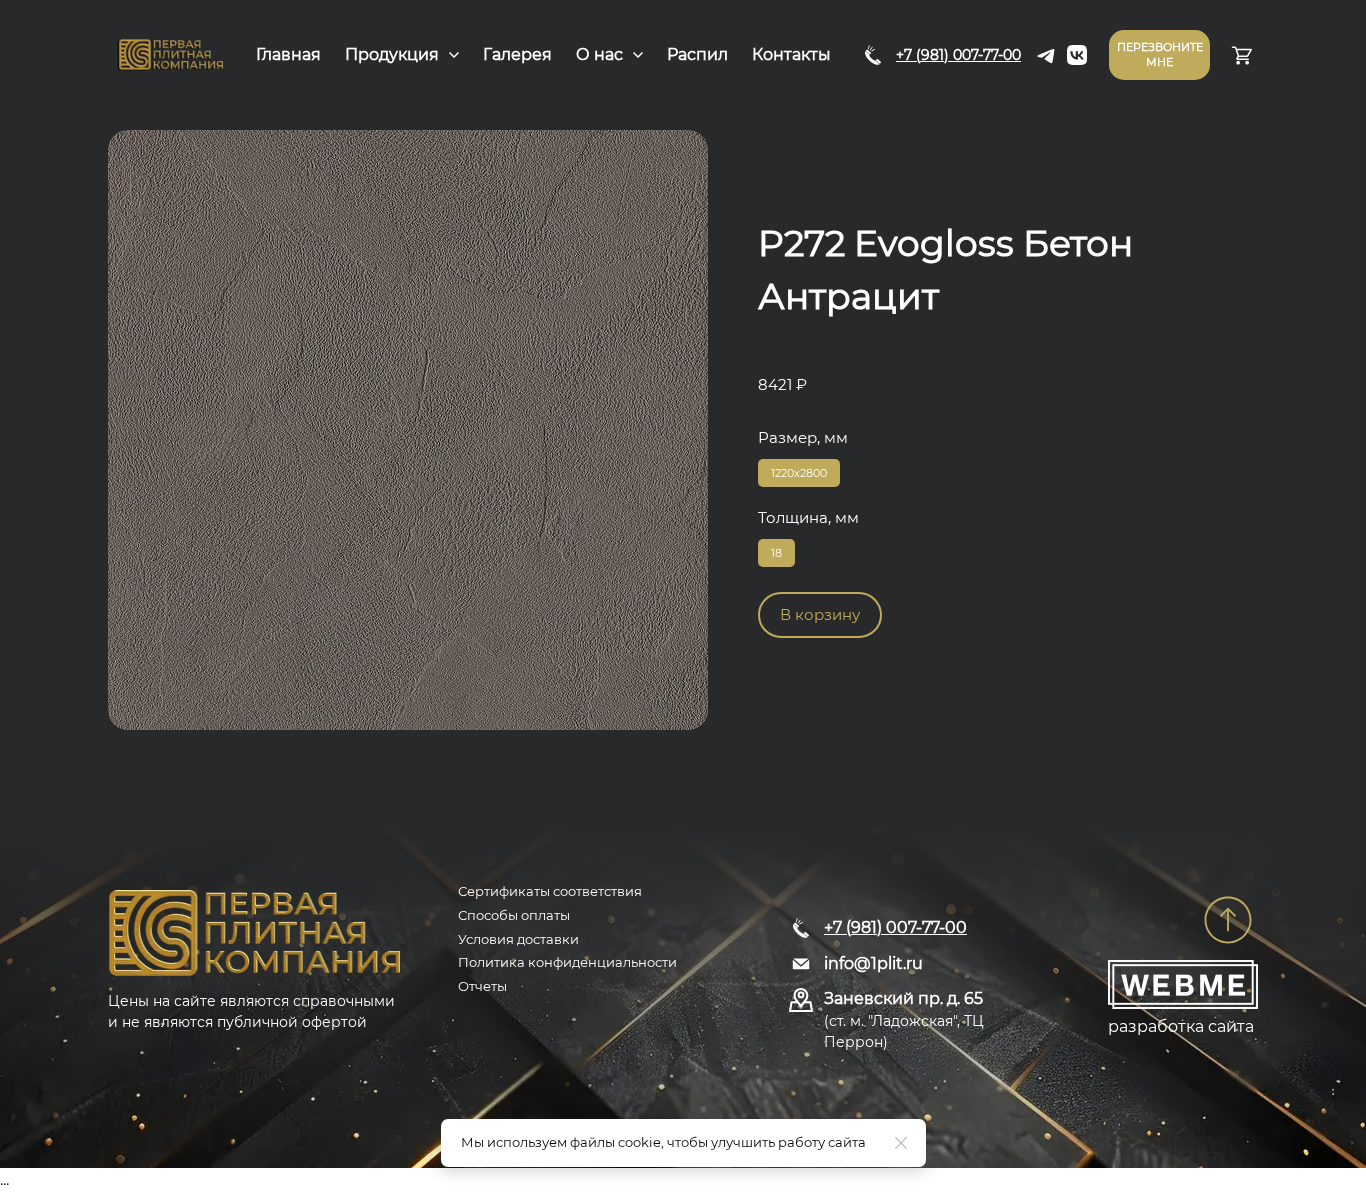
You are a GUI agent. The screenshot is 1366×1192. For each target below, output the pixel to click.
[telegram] (1047, 55)
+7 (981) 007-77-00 (958, 55)
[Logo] (171, 55)
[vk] (1077, 55)
